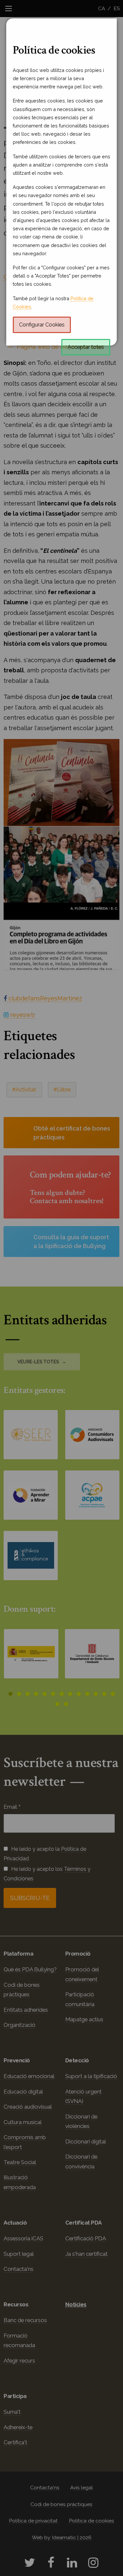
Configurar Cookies (42, 325)
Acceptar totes (86, 347)
